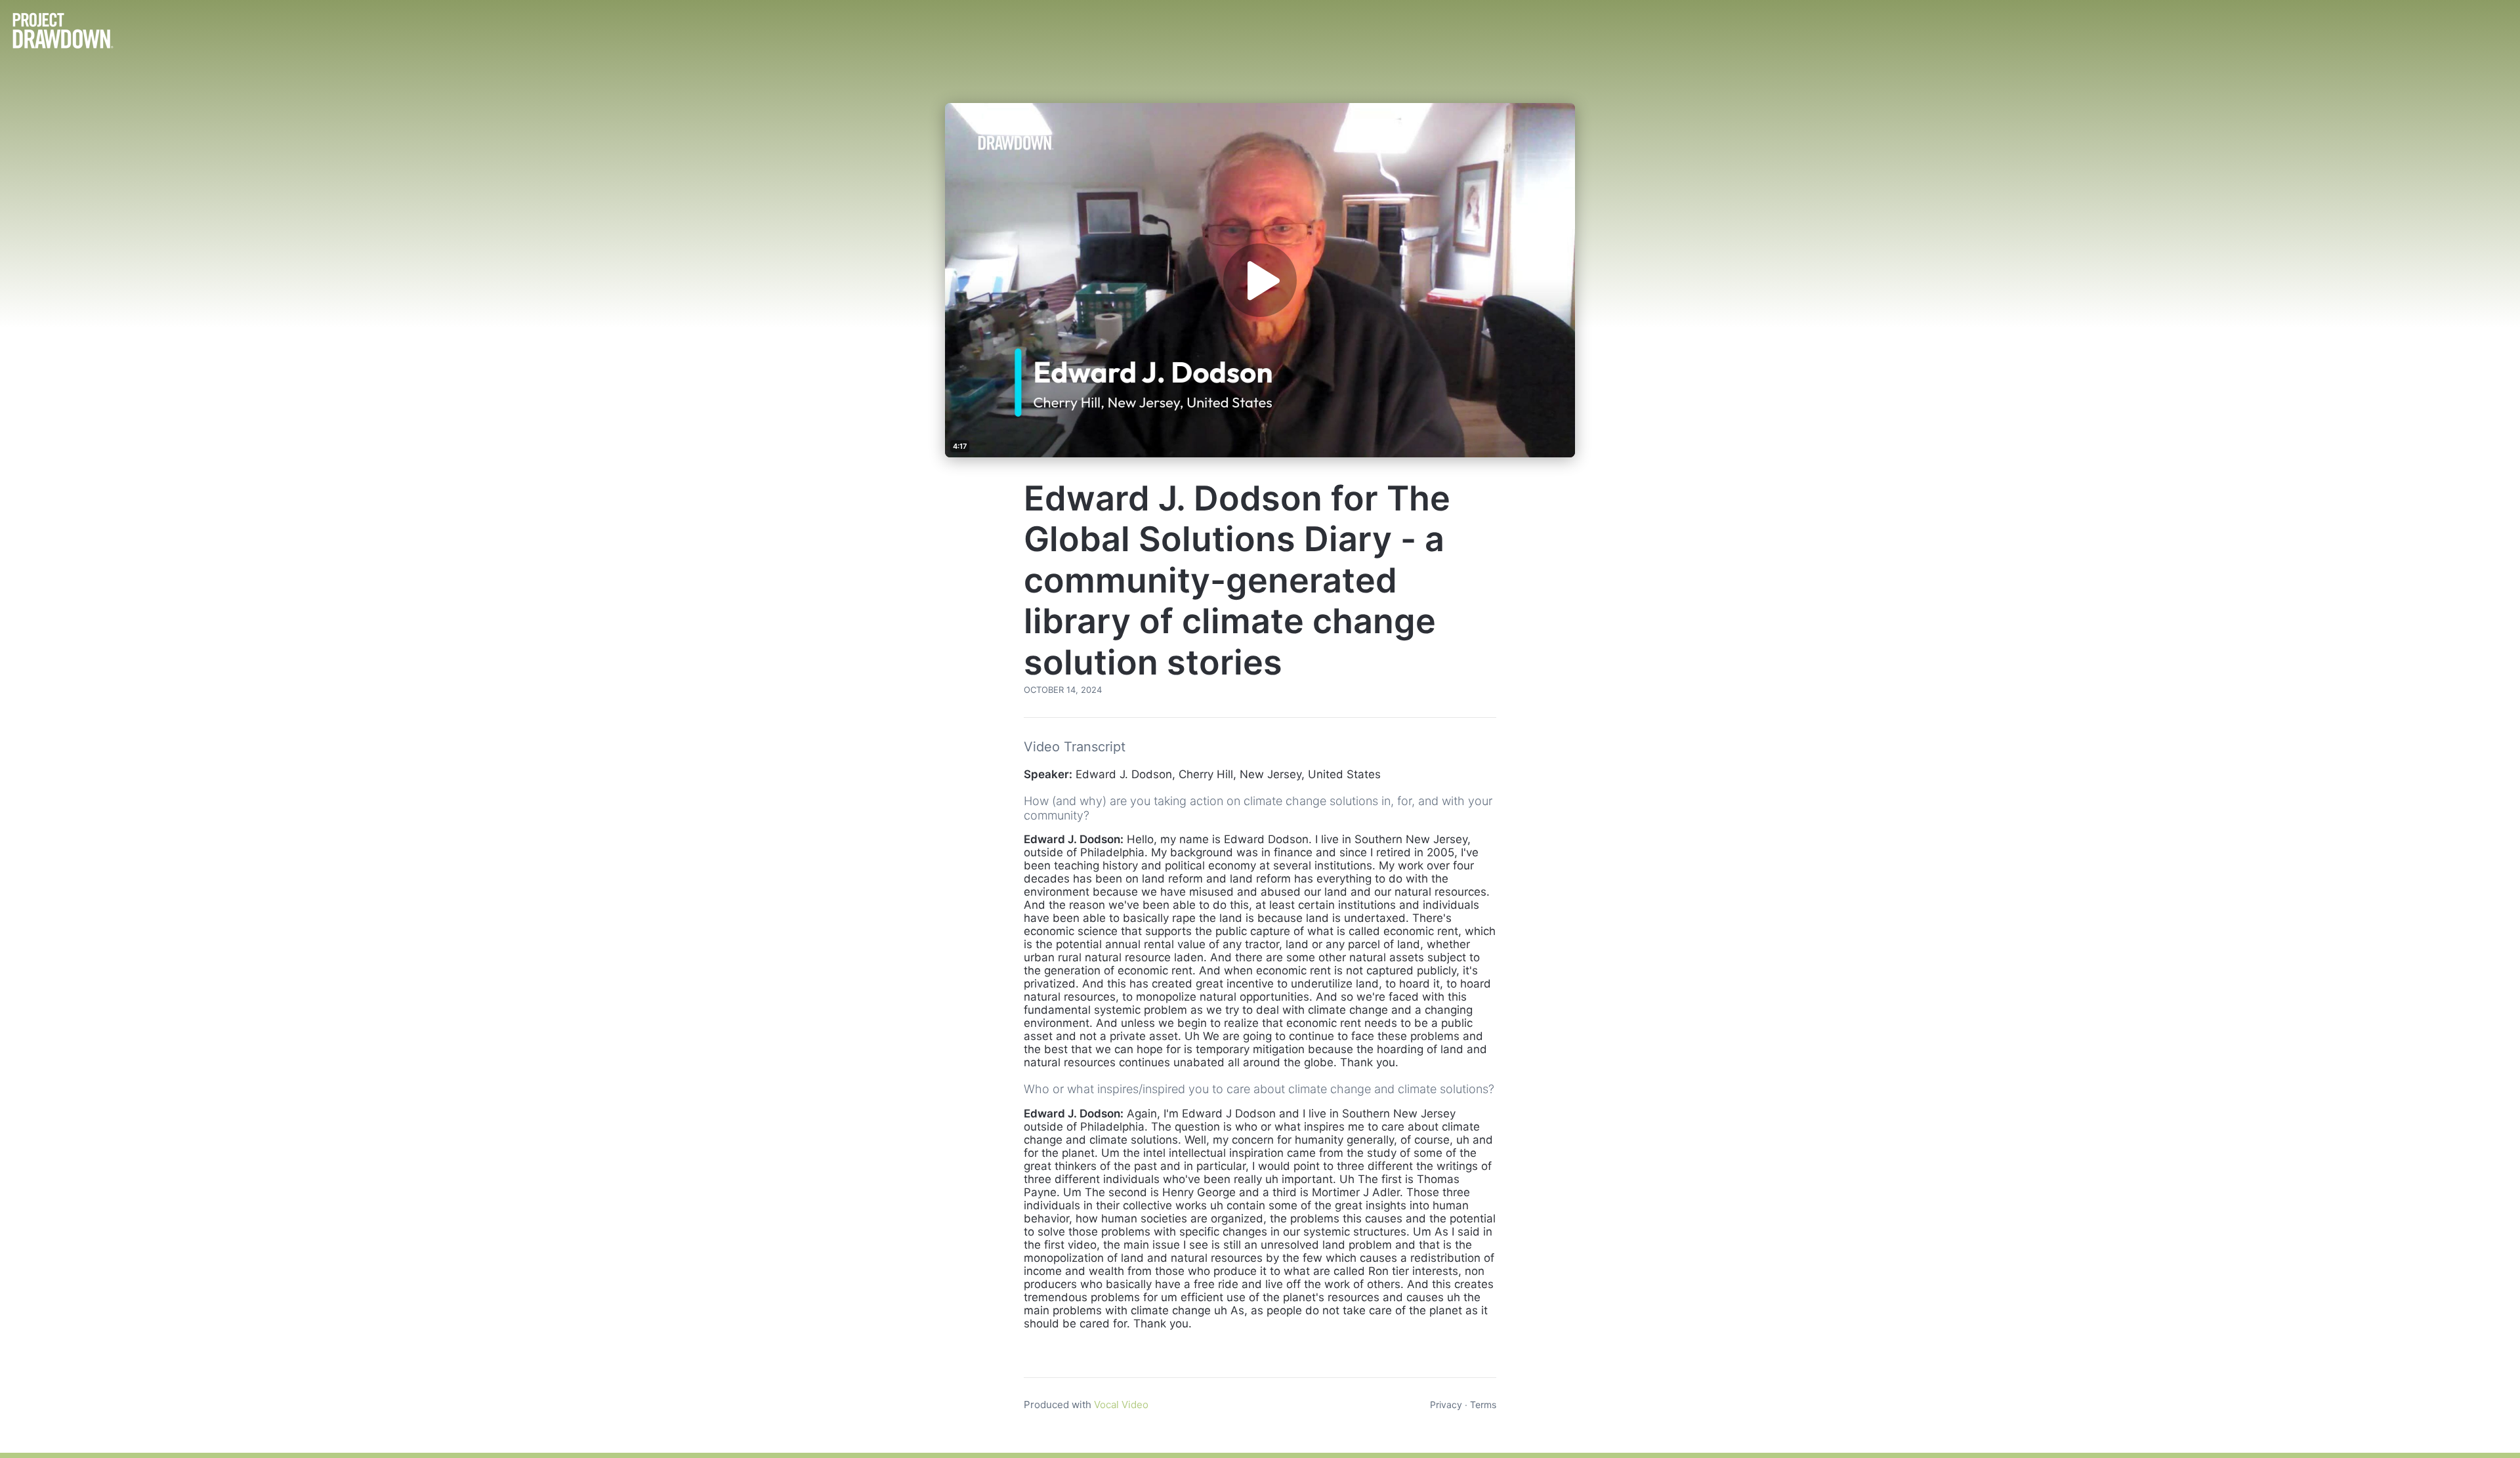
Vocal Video (1121, 1405)
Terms (1483, 1405)
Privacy (1446, 1405)
